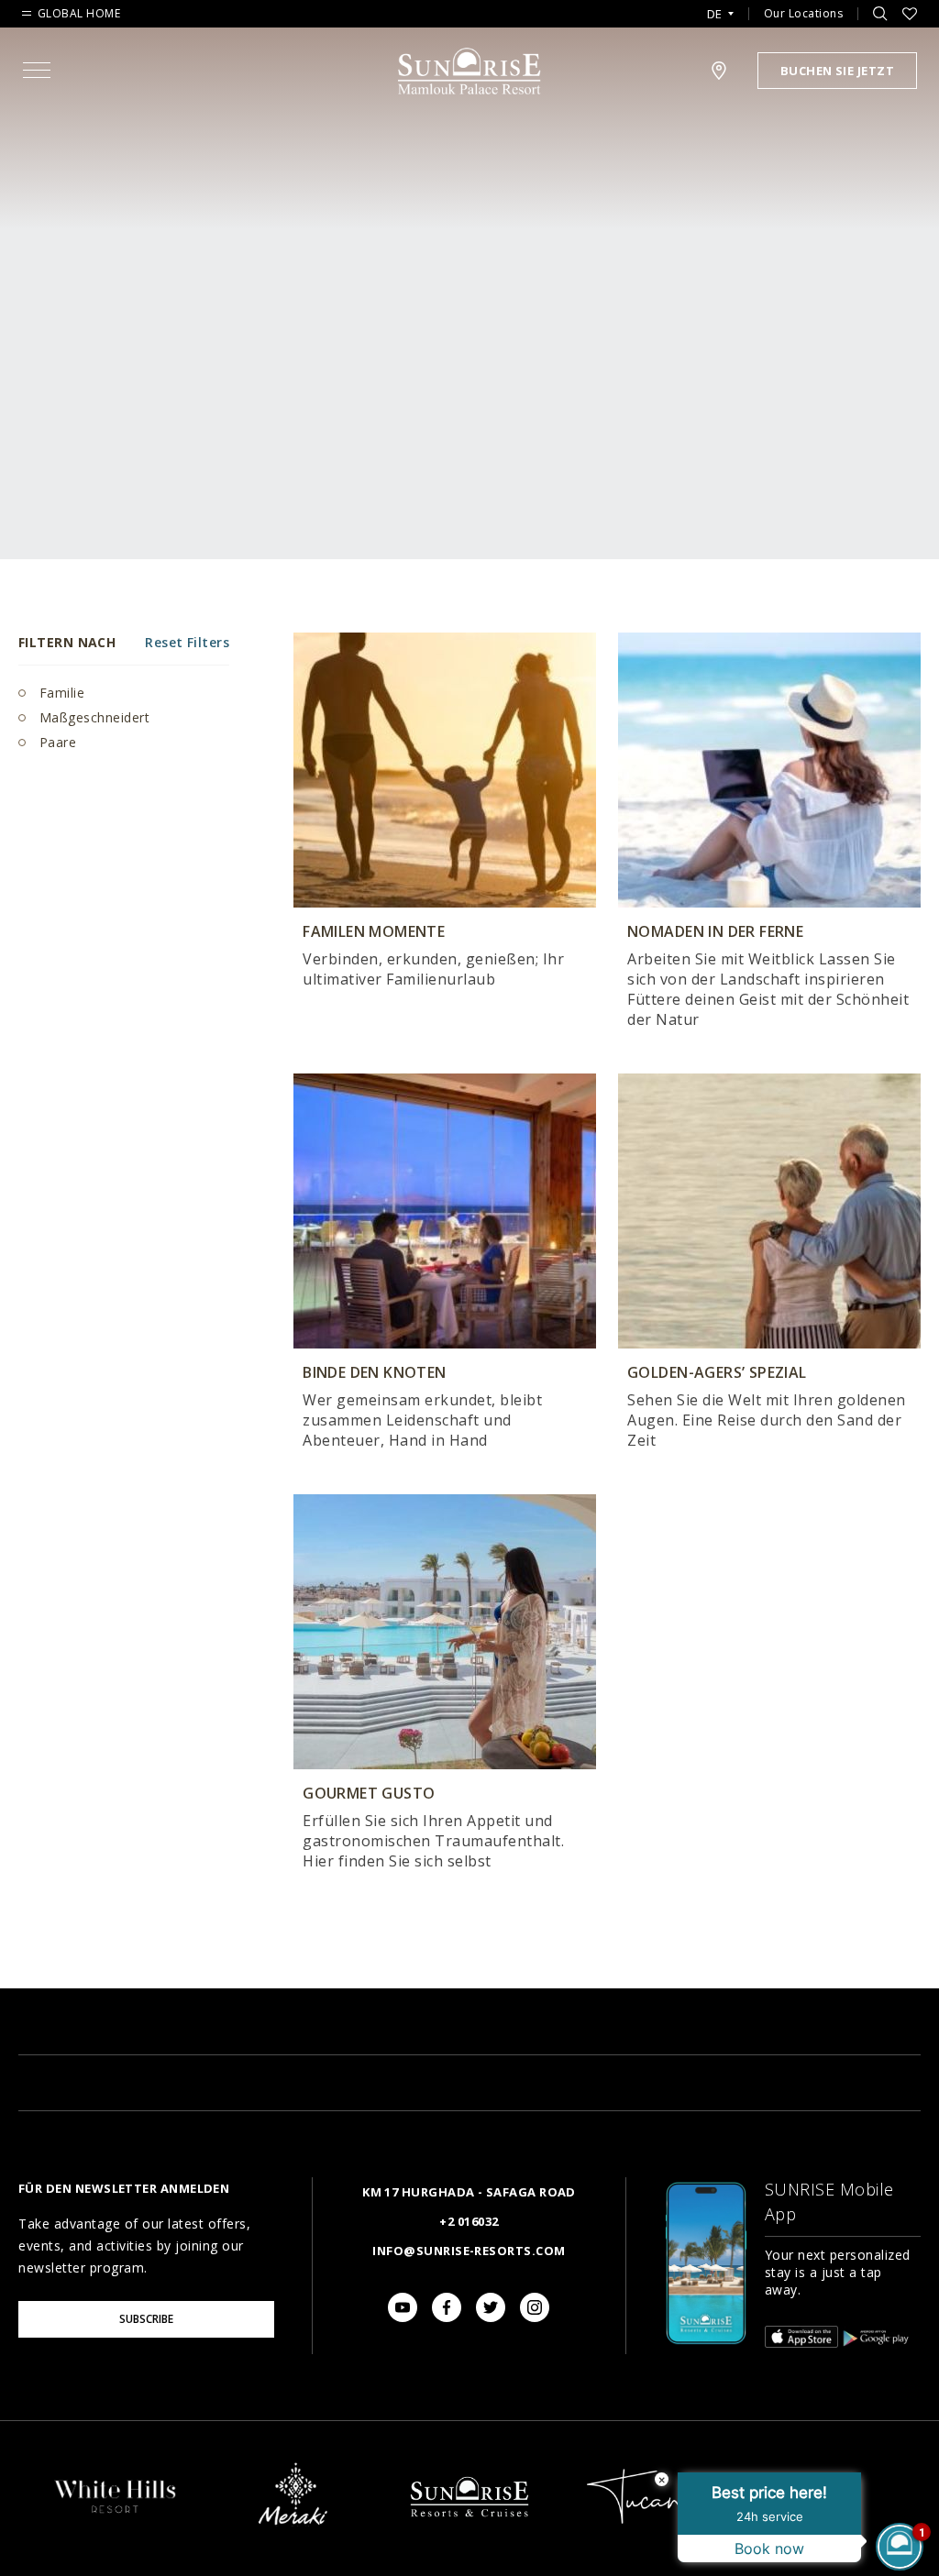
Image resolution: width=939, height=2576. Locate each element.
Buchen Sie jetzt (837, 71)
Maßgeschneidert (92, 717)
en (720, 36)
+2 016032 (469, 2221)
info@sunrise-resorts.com (469, 2251)
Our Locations (804, 13)
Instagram (535, 2307)
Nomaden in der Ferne (715, 931)
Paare (55, 742)
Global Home (79, 14)
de (714, 14)
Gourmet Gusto (369, 1793)
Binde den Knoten (375, 1372)
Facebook (447, 2307)
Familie (60, 693)
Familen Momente (374, 931)
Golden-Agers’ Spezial (717, 1372)
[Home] (469, 2533)
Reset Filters (187, 642)
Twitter (491, 2307)
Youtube (403, 2307)
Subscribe (146, 2319)
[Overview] (116, 2513)
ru (720, 66)
